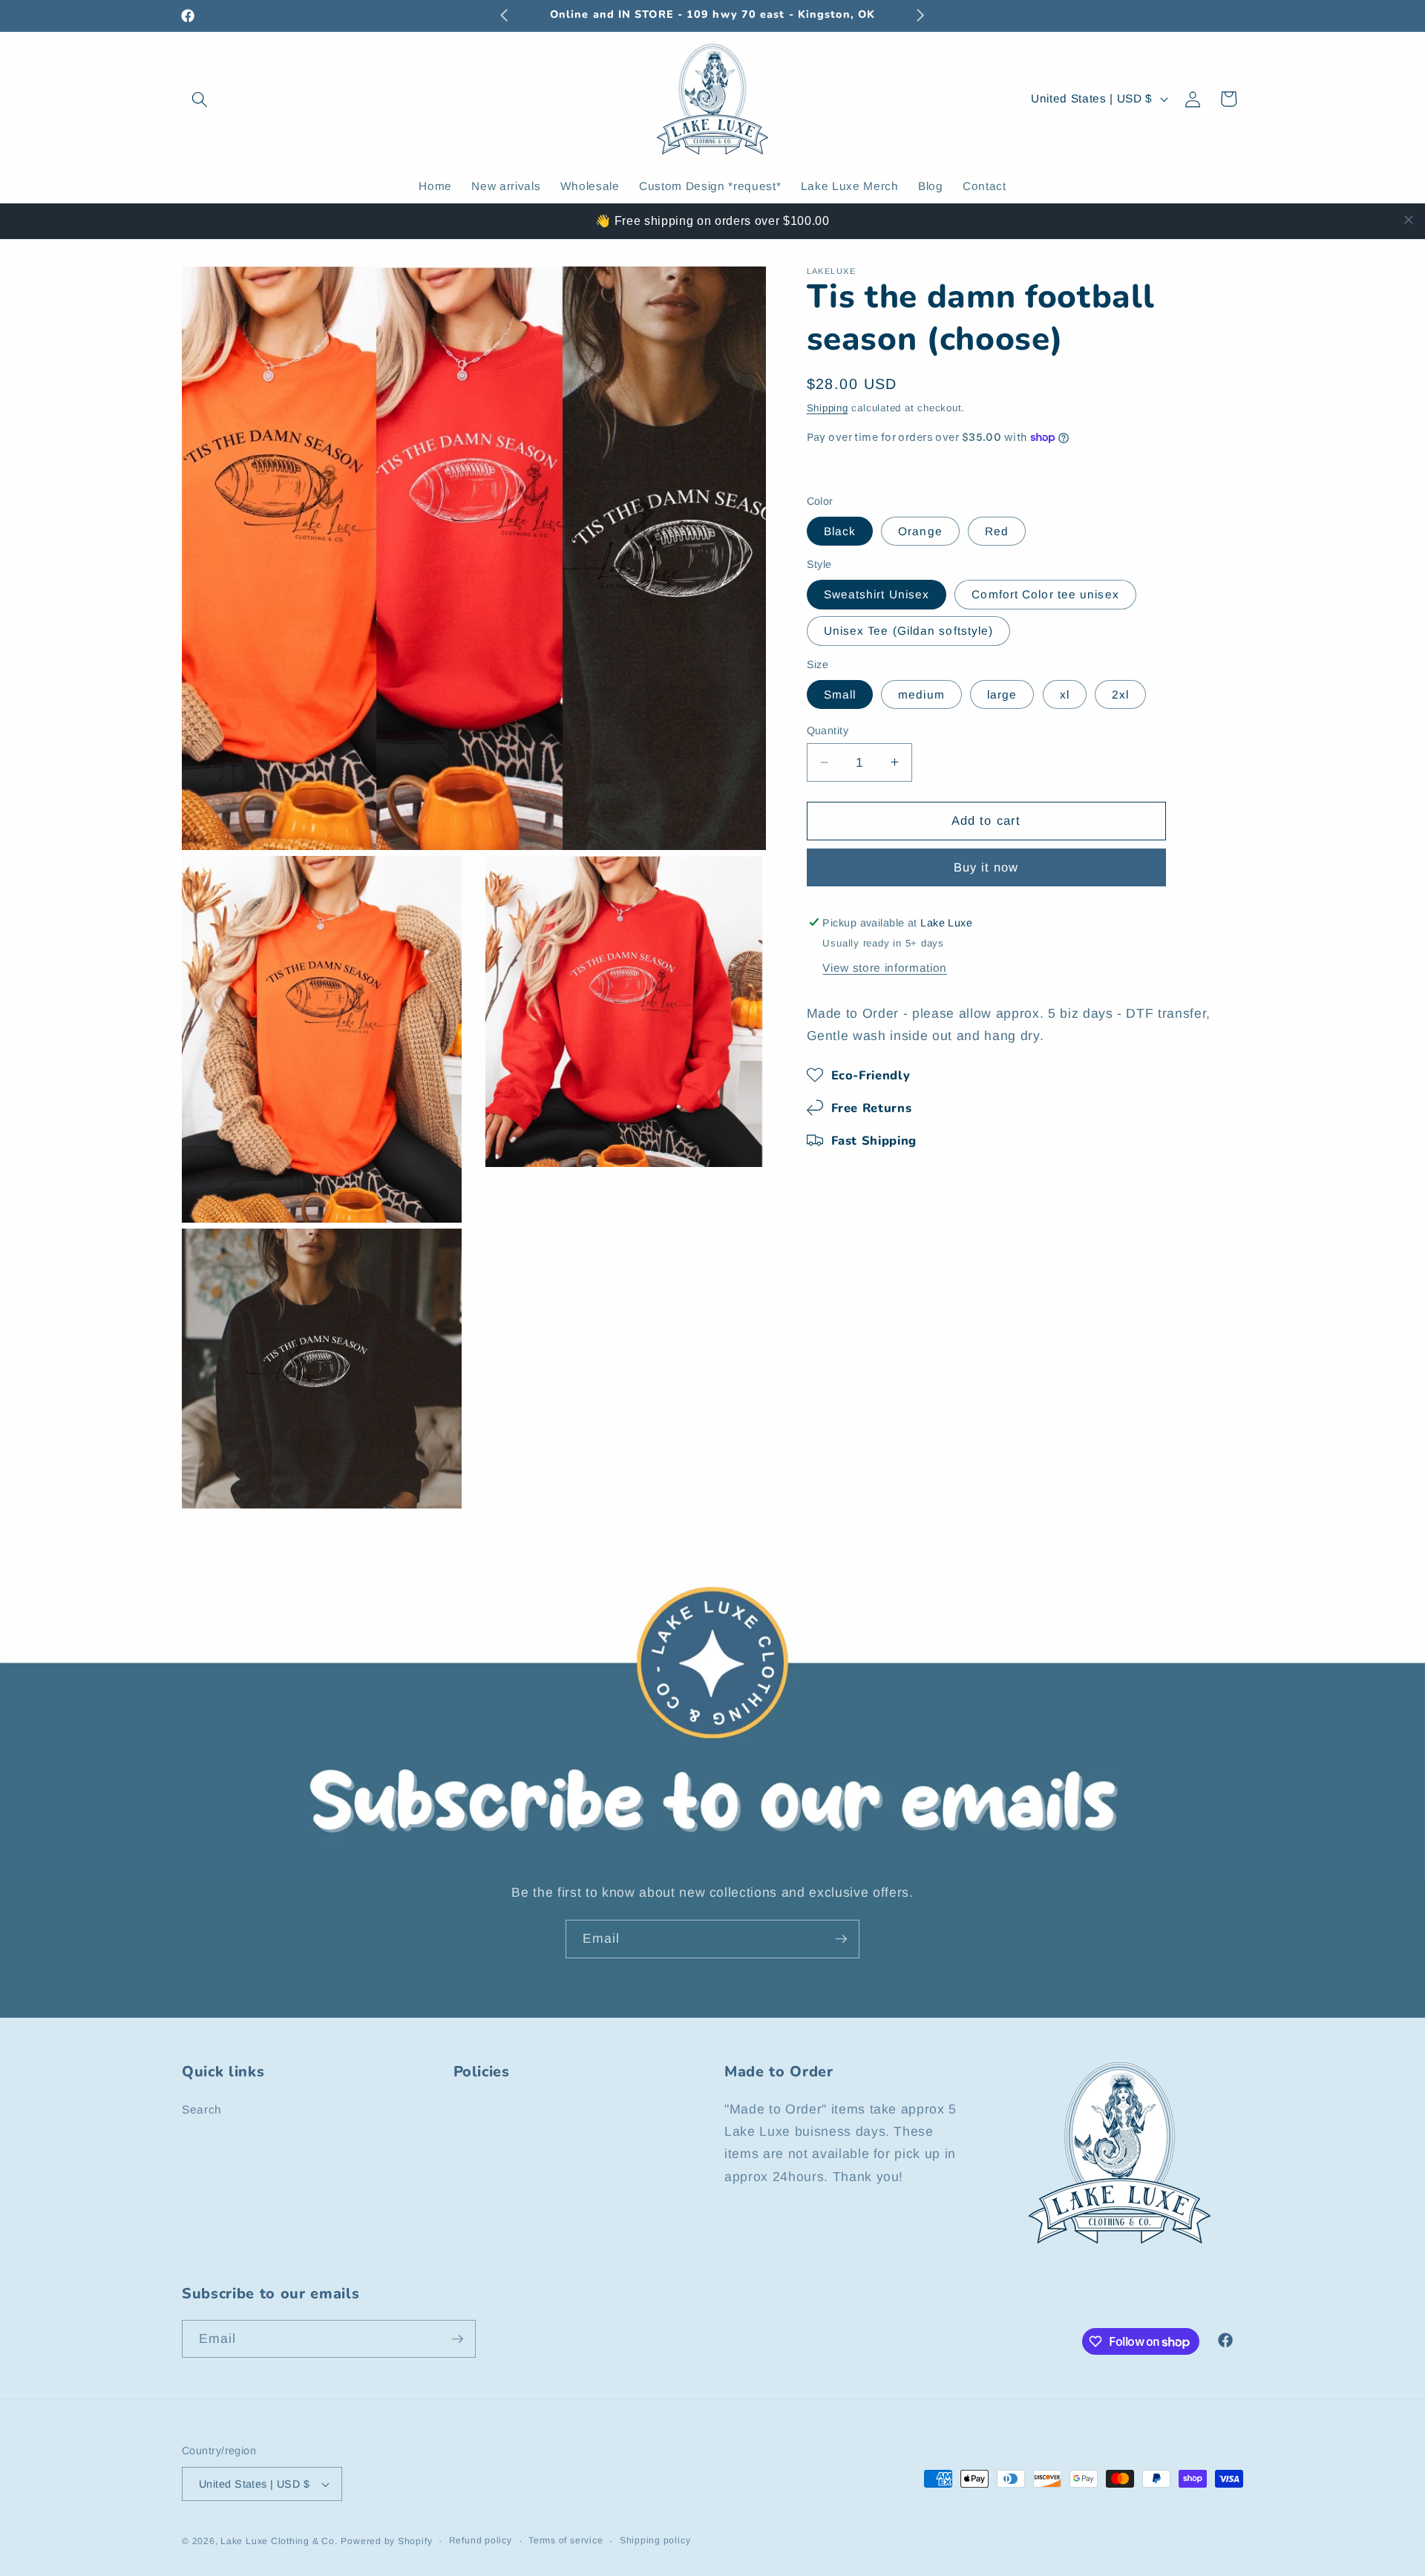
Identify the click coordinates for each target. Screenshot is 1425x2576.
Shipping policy (655, 2540)
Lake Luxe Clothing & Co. (279, 2541)
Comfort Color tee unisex (1045, 594)
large (1002, 694)
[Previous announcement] (505, 16)
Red (997, 530)
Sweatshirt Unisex (877, 594)
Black (840, 530)
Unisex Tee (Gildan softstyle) (909, 631)
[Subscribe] (841, 1939)
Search (202, 2109)
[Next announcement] (921, 16)
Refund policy (481, 2540)
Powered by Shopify (386, 2541)
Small (840, 694)
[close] (1409, 220)
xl (1065, 694)
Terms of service (566, 2540)
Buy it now (986, 867)
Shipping (828, 407)
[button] (200, 99)
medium (921, 694)
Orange (920, 530)
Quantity (828, 730)
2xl (1120, 694)
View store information (885, 968)
